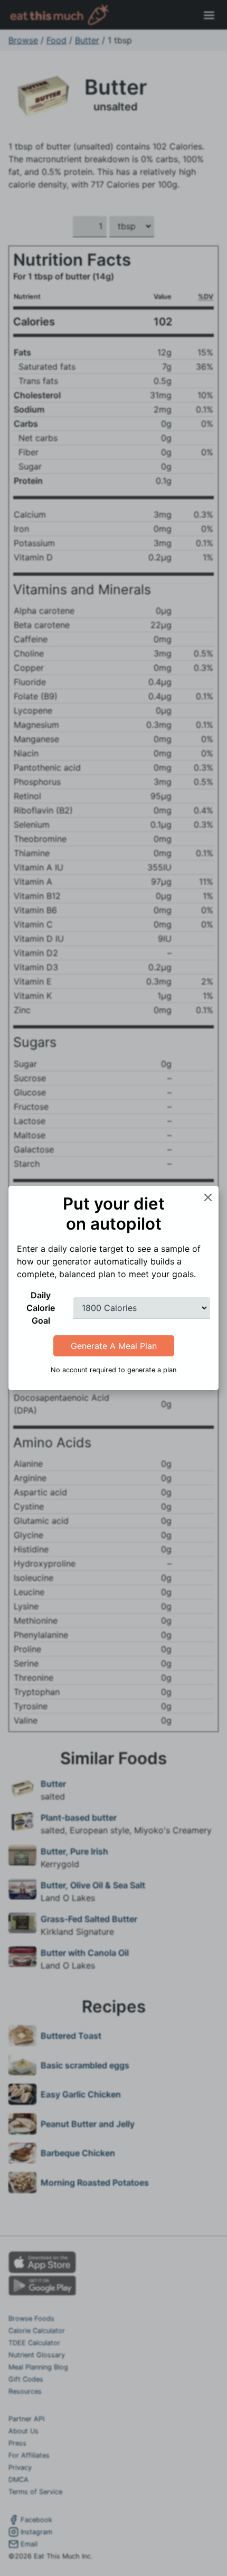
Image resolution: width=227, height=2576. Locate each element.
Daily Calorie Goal (41, 1308)
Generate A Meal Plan (114, 1346)
